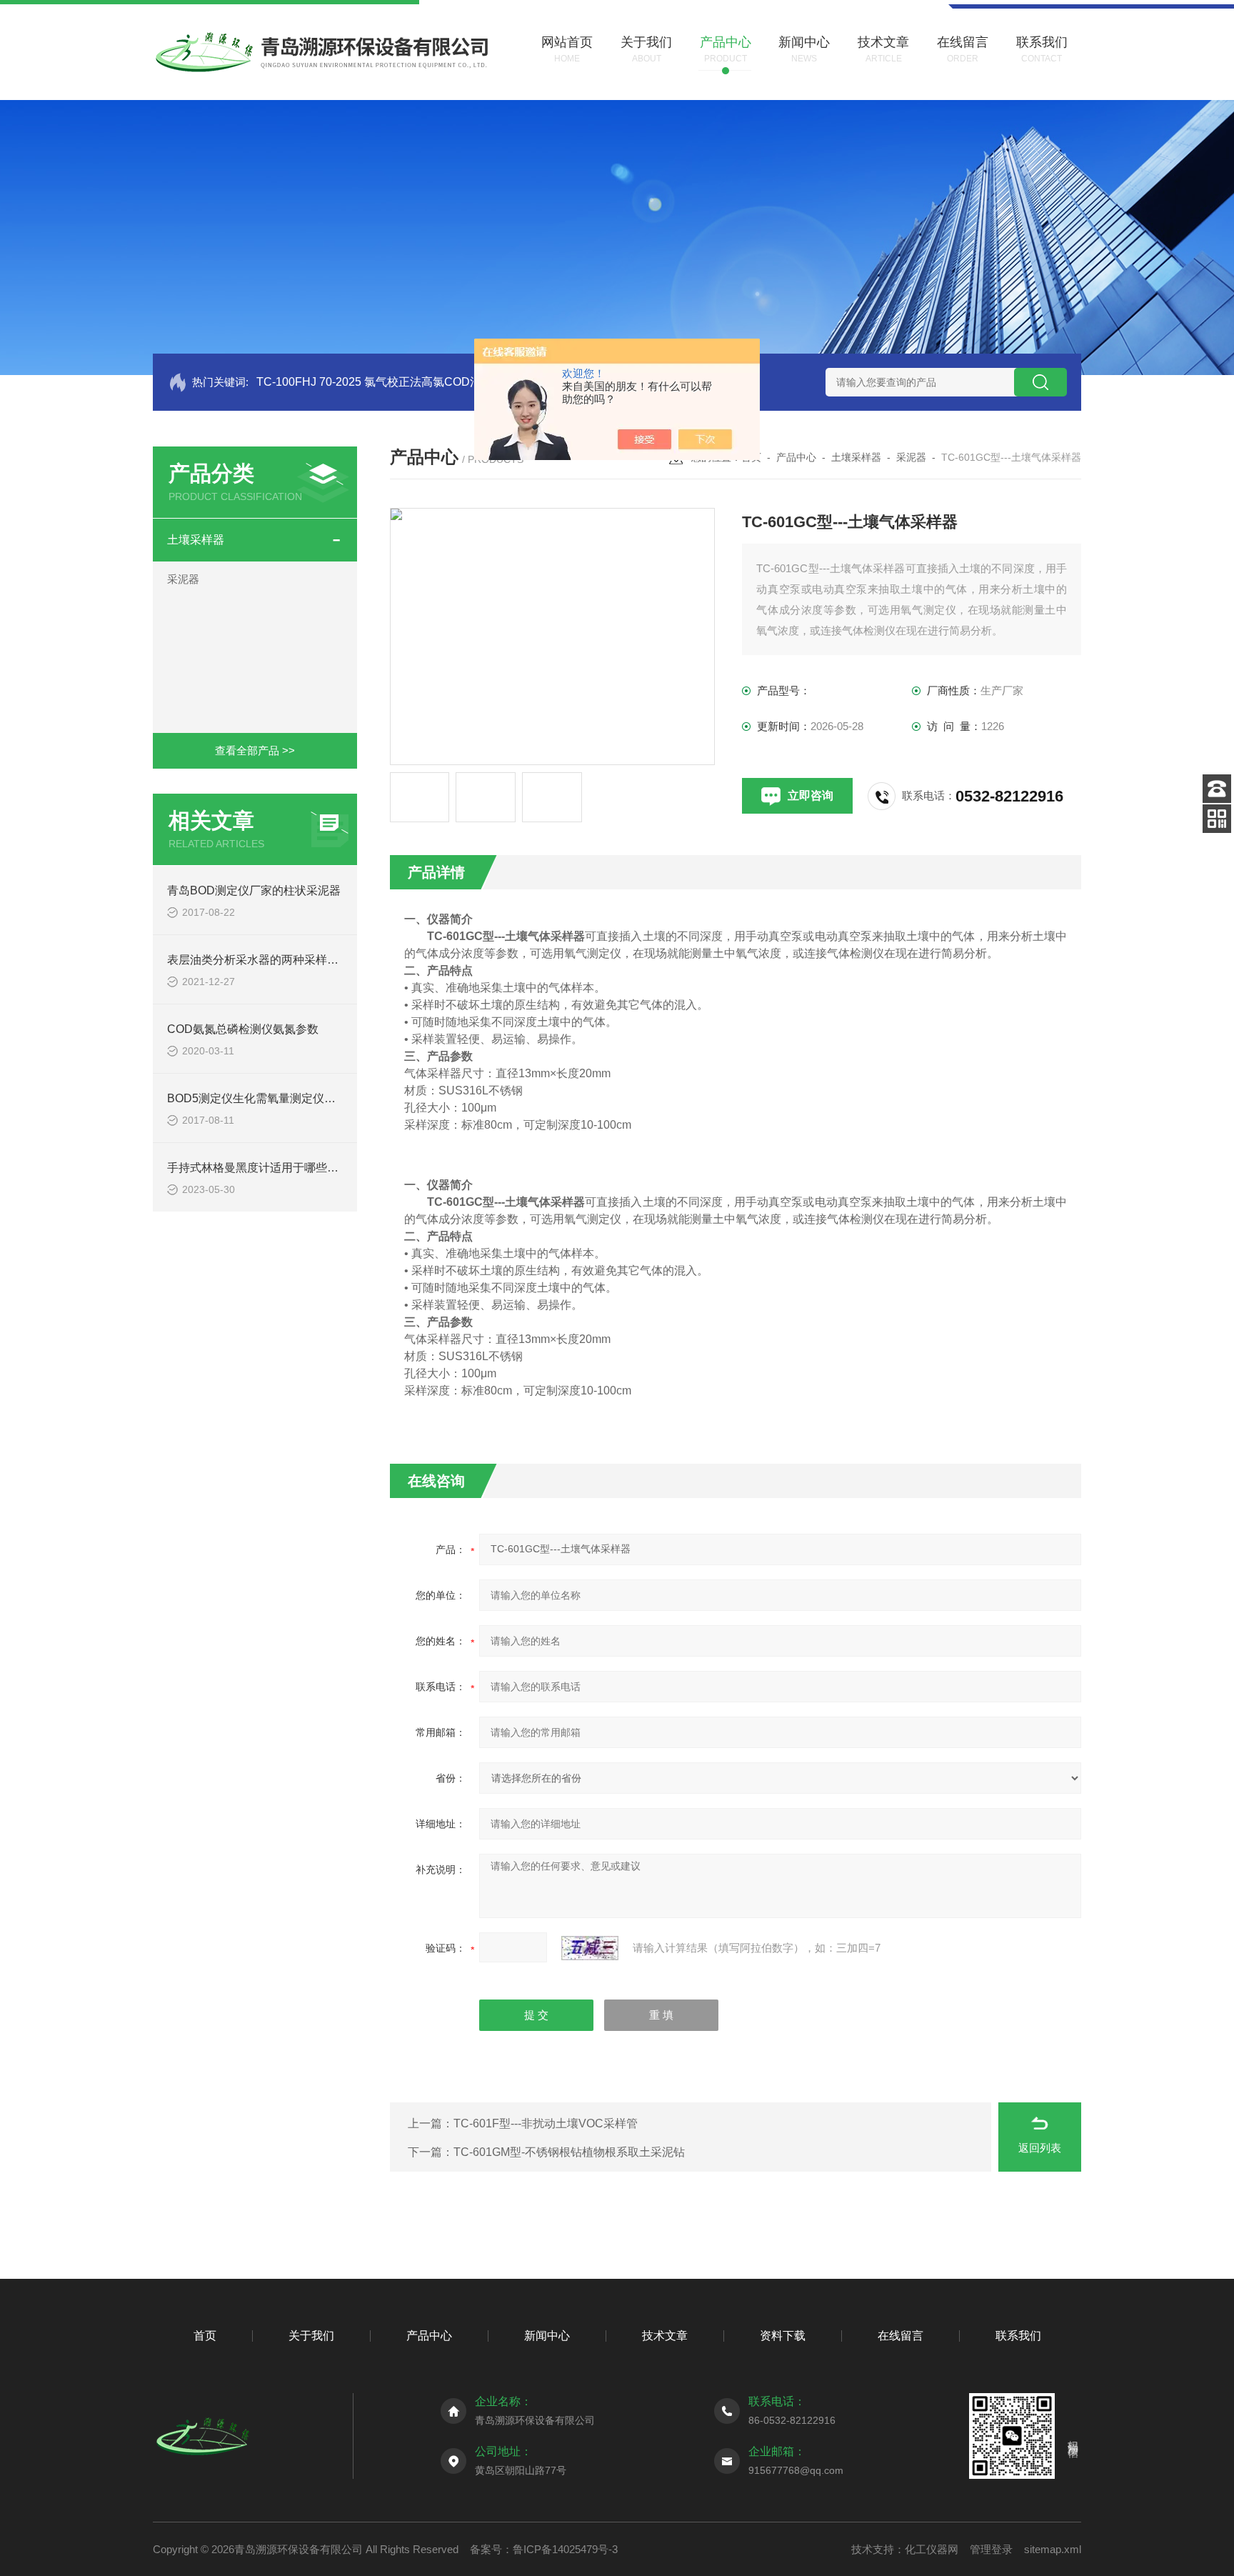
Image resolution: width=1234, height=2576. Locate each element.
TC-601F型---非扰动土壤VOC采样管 (546, 2123)
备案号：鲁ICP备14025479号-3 (544, 2549)
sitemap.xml (1053, 2549)
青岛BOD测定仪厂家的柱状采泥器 (254, 890)
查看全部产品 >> (255, 750)
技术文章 (665, 2336)
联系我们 (1018, 2336)
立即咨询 (811, 795)
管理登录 (991, 2549)
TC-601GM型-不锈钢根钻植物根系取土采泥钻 (569, 2152)
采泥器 (183, 579)
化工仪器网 (932, 2549)
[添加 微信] (1217, 819)
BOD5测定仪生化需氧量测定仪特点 (257, 1098)
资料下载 (783, 2336)
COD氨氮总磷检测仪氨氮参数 (243, 1029)
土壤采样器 (196, 540)
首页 (205, 2336)
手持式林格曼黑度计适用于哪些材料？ (264, 1168)
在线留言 (901, 2336)
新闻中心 (547, 2336)
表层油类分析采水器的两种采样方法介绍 (270, 960)
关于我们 (311, 2336)
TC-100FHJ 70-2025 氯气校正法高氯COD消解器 (380, 382)
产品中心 (796, 457)
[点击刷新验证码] (590, 1948)
